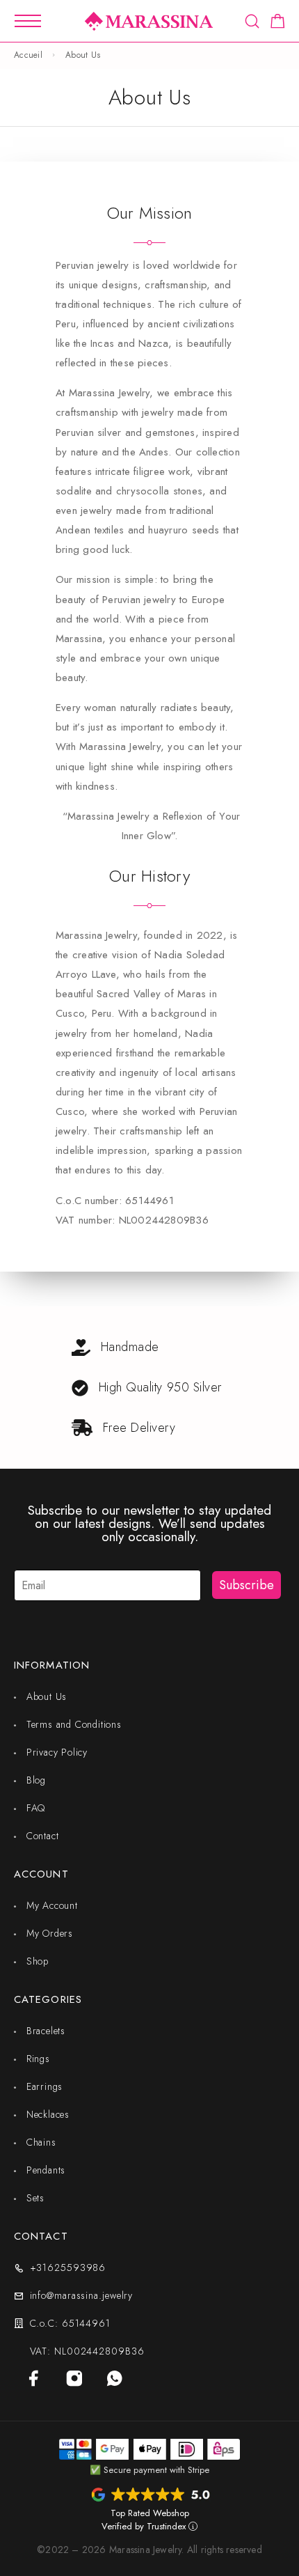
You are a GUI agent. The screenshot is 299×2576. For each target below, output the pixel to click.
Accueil (28, 55)
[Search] (252, 21)
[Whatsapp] (115, 2378)
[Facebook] (34, 2378)
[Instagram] (74, 2378)
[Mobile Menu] (28, 21)
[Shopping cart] (278, 24)
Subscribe (247, 1585)
